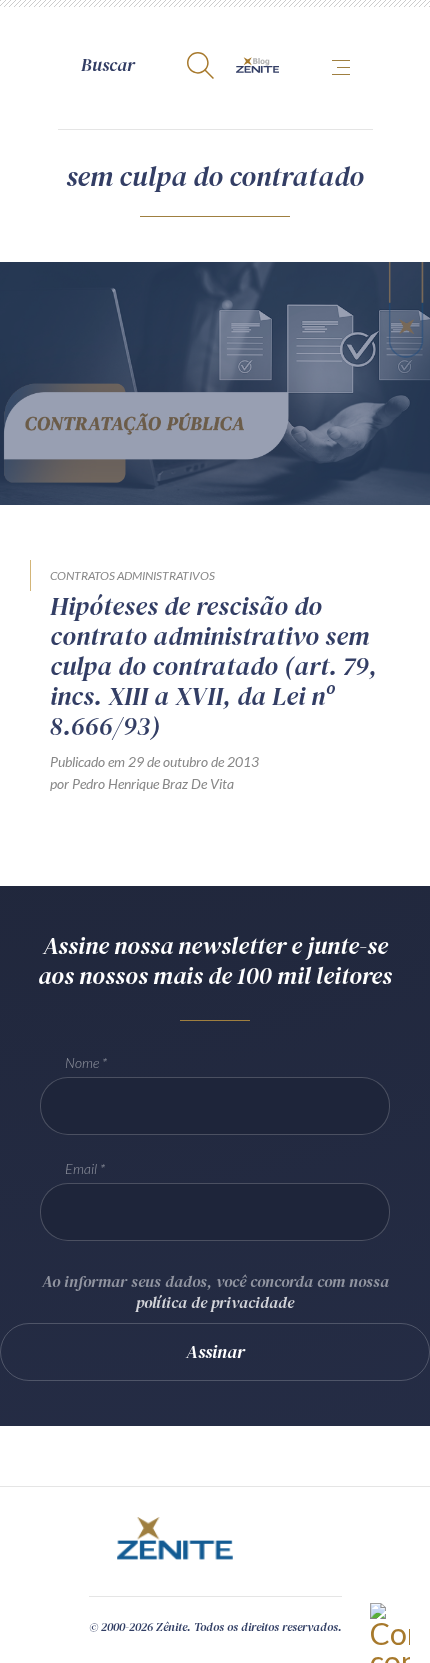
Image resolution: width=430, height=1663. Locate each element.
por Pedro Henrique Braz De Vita (142, 783)
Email (81, 1168)
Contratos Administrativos (132, 575)
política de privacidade (215, 1302)
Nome (82, 1062)
